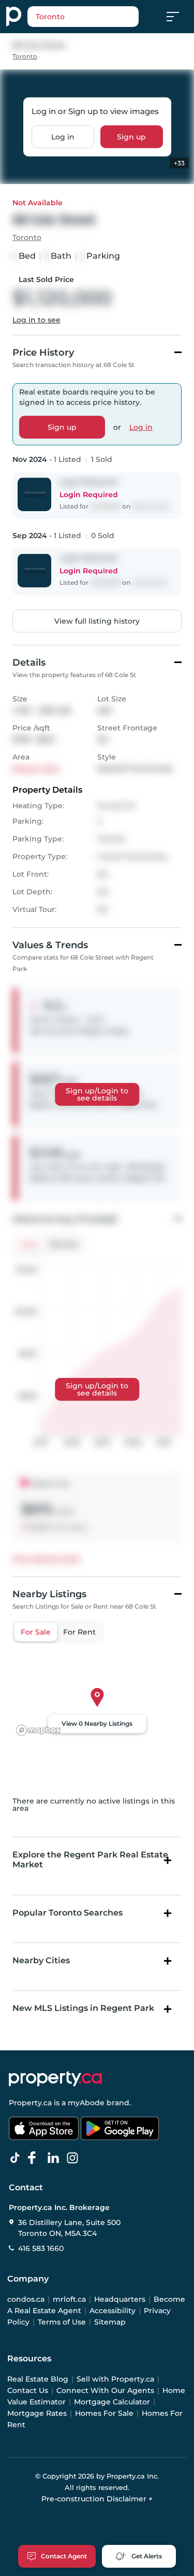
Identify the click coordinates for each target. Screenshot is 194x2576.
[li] (55, 2158)
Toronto (25, 56)
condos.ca (26, 2299)
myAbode (86, 2103)
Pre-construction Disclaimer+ (97, 2499)
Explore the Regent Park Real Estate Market (90, 1860)
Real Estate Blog (38, 2379)
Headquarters (120, 2299)
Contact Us (28, 2390)
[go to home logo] (55, 2079)
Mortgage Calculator (112, 2402)
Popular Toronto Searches (68, 1913)
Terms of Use (62, 2322)
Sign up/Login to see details (97, 1094)
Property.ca (30, 2103)
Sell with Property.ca (115, 2379)
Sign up (131, 137)
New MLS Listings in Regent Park (83, 2008)
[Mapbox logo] (38, 1730)
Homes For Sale (104, 2413)
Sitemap (110, 2322)
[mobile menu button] (178, 17)
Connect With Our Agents (105, 2390)
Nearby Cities (41, 1960)
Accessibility (113, 2311)
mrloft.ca (69, 2299)
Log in (63, 137)
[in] (74, 2158)
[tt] (17, 2158)
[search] (83, 17)
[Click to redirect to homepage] (14, 17)
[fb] (36, 2158)
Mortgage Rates (37, 2413)
